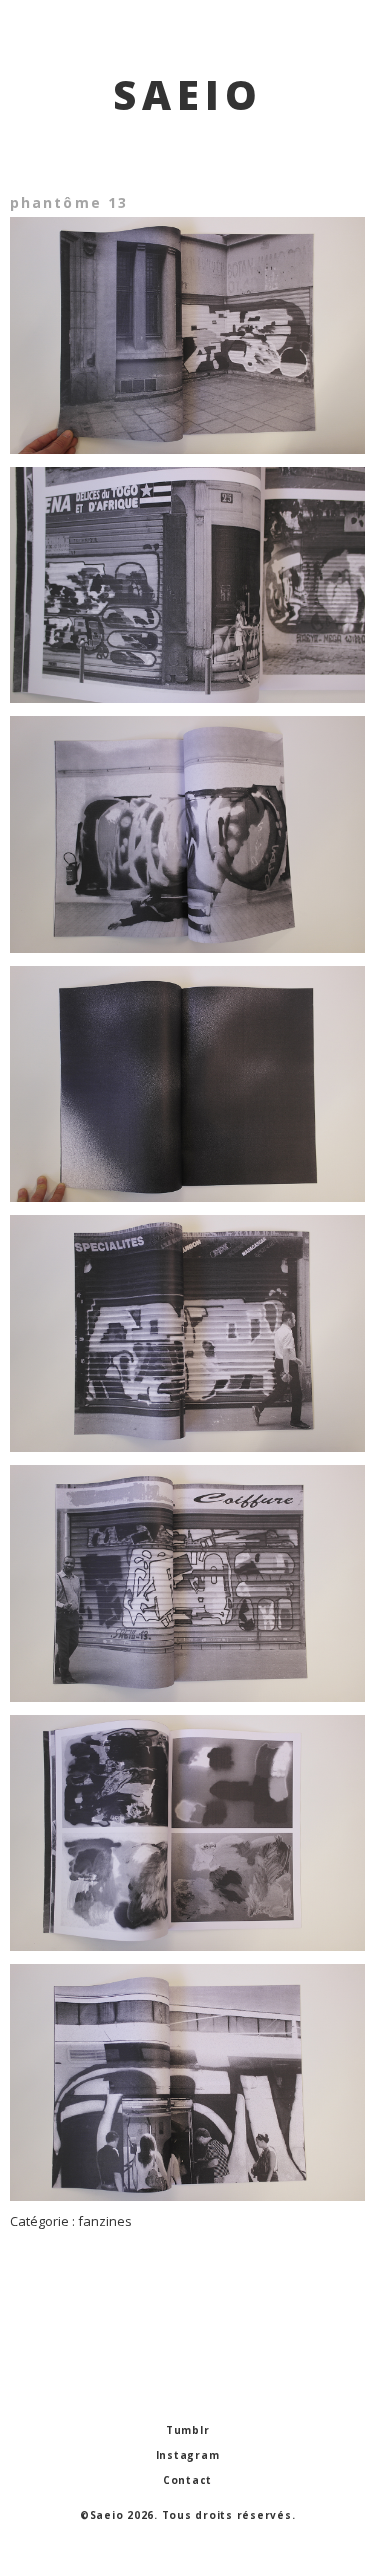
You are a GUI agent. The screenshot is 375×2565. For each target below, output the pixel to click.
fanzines (105, 2221)
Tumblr (188, 2430)
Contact (187, 2480)
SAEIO (188, 94)
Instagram (188, 2455)
